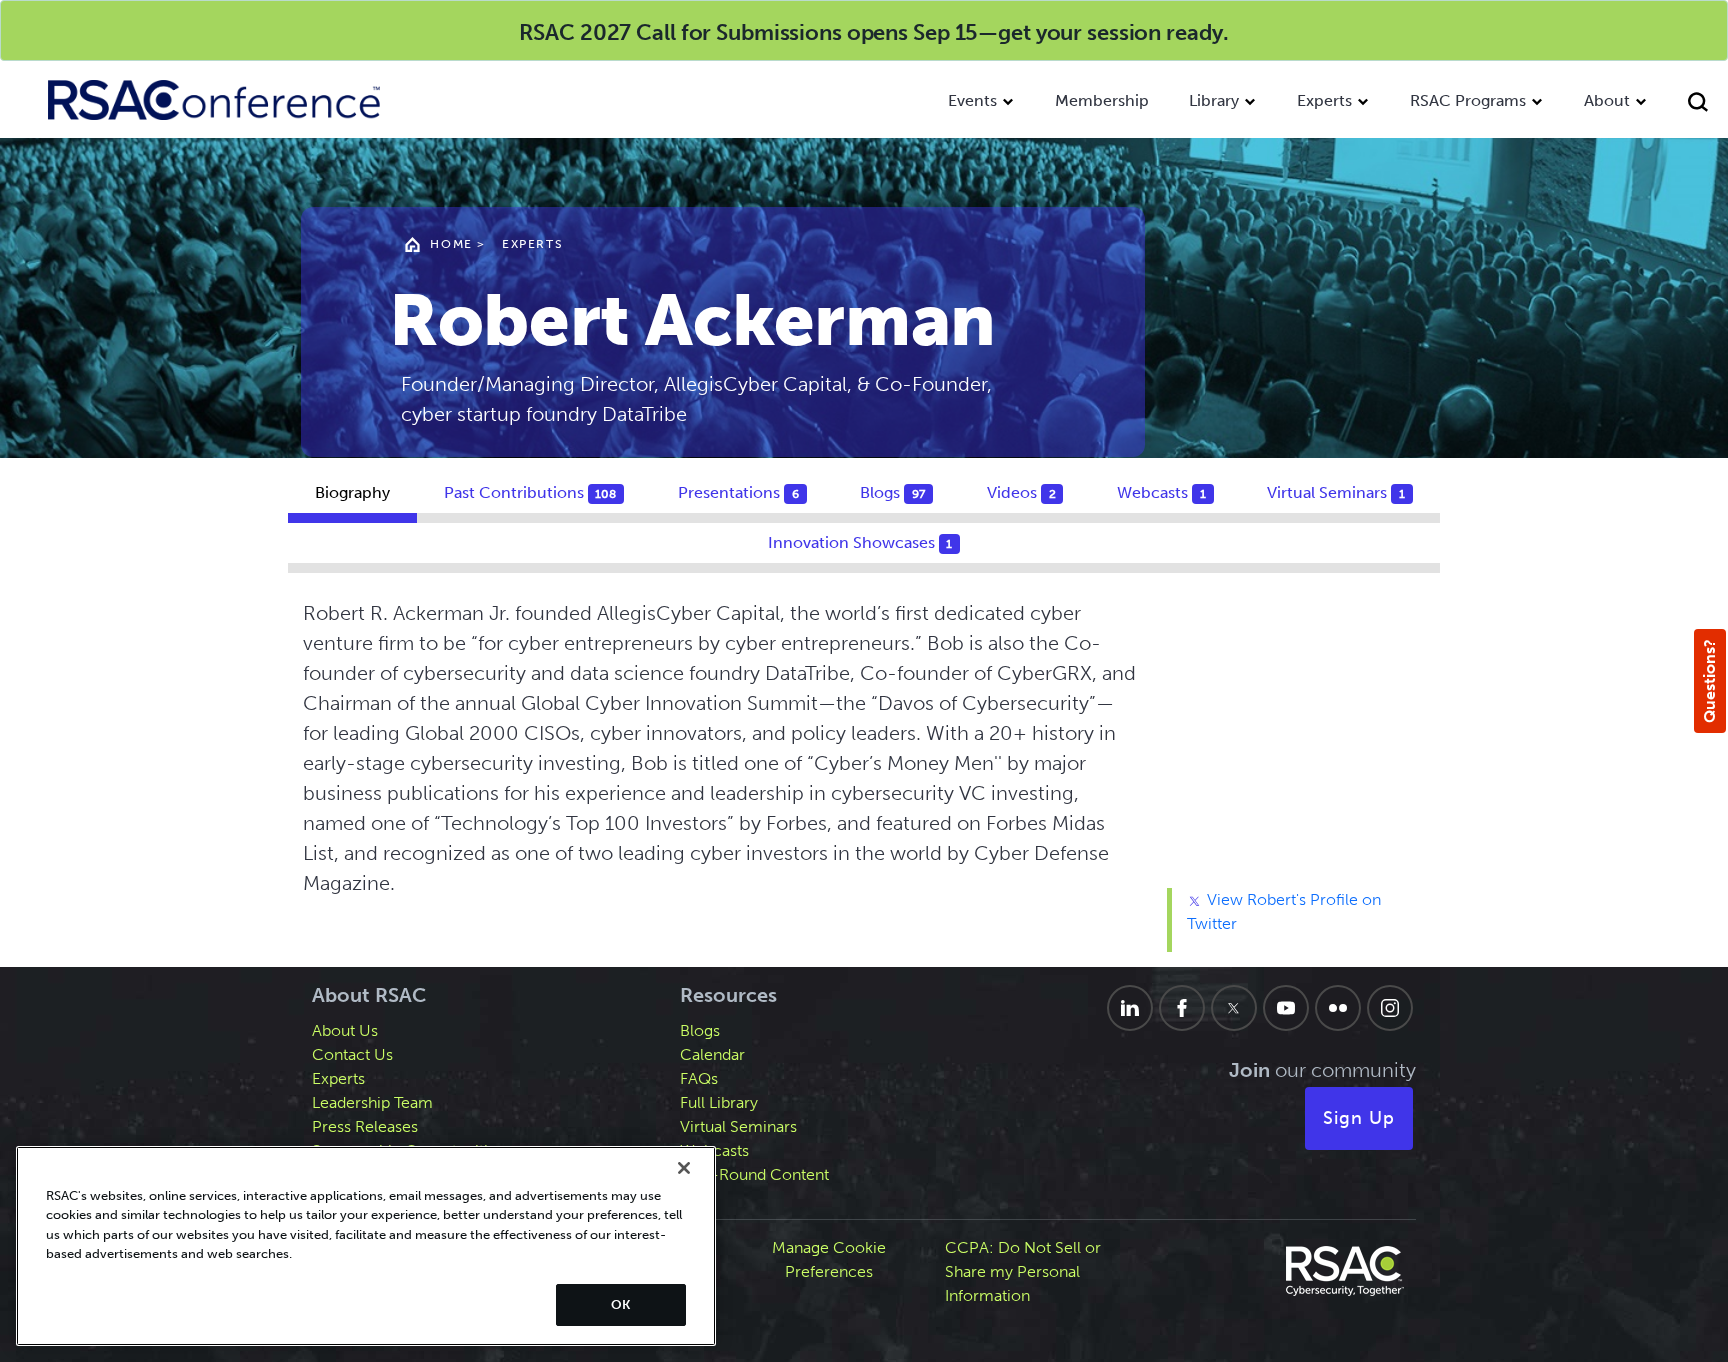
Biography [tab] (352, 492)
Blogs (700, 1030)
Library (1214, 100)
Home (451, 244)
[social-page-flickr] (1338, 1008)
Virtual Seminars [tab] (1336, 492)
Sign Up (1359, 1118)
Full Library (719, 1102)
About (1607, 100)
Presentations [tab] (738, 492)
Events (972, 100)
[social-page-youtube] (1286, 1008)
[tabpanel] (864, 775)
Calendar (712, 1054)
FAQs (699, 1078)
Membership (1102, 100)
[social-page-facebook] (1182, 1008)
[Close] (684, 1168)
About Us (345, 1030)
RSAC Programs (1468, 100)
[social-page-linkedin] (1130, 1008)
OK (620, 1304)
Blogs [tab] (892, 492)
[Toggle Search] (1698, 104)
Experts (1324, 100)
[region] (366, 1246)
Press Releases (365, 1126)
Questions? (1709, 681)
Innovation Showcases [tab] (860, 542)
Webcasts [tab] (1161, 492)
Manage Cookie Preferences (829, 1259)
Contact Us (352, 1054)
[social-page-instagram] (1390, 1008)
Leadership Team (372, 1102)
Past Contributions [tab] (530, 492)
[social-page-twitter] (1234, 1008)
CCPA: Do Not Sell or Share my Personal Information (1023, 1271)
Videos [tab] (1021, 492)
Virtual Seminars (738, 1126)
